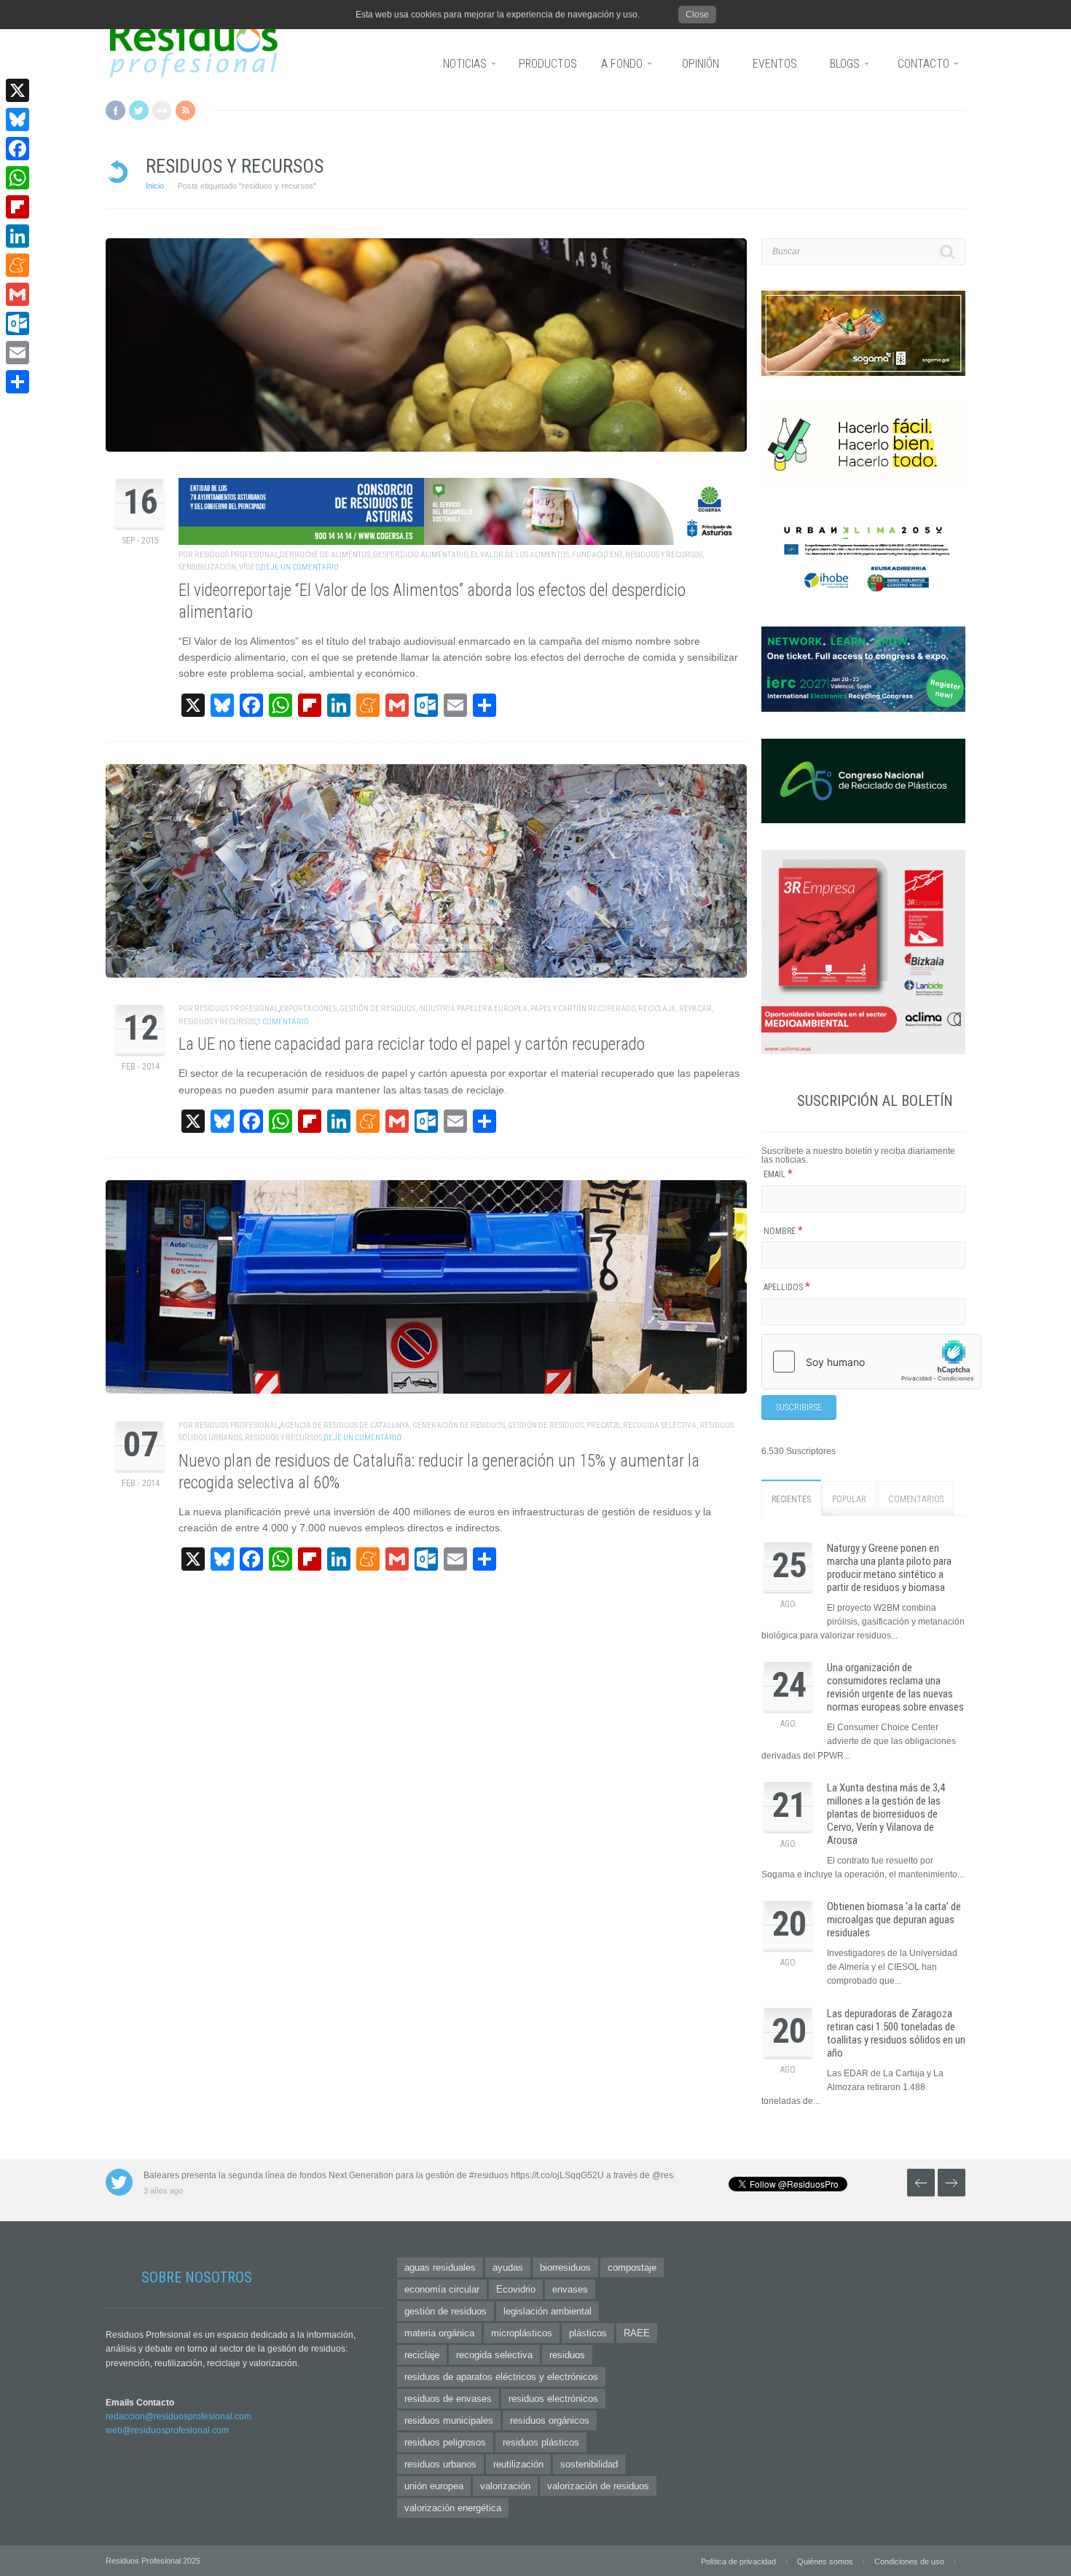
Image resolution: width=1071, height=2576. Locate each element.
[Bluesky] (17, 119)
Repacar (695, 1009)
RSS (185, 110)
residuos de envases (448, 2399)
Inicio (155, 186)
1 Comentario (283, 1022)
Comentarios (916, 1499)
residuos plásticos (541, 2442)
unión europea (434, 2486)
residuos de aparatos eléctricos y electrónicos (501, 2377)
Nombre (783, 1231)
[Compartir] (17, 382)
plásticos (588, 2333)
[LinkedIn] (17, 236)
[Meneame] (17, 265)
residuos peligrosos (445, 2442)
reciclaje (657, 1009)
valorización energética (453, 2508)
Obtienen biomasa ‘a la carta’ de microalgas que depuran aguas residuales (894, 1920)
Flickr (162, 110)
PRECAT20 (603, 1425)
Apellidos (787, 1287)
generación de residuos (459, 1425)
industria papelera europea (473, 1009)
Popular (849, 1499)
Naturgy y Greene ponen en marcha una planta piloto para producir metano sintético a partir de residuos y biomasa (889, 1568)
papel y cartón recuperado (583, 1009)
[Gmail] (17, 294)
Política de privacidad (738, 2561)
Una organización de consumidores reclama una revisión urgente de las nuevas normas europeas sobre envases (895, 1687)
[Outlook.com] (17, 323)
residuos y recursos (664, 555)
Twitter (139, 110)
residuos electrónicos (553, 2399)
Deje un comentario (300, 567)
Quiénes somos (825, 2561)
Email (778, 1174)
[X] (17, 90)
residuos (567, 2355)
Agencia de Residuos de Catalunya (345, 1425)
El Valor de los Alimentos (520, 555)
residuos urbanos (440, 2464)
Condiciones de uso (909, 2561)
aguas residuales (440, 2267)
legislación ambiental (548, 2311)
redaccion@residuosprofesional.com (178, 2416)
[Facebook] (17, 149)
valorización (505, 2486)
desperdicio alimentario (420, 555)
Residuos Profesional (236, 555)
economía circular (442, 2289)
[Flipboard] (17, 207)
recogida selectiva (660, 1425)
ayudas (508, 2267)
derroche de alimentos (325, 555)
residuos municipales (449, 2420)
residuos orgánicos (550, 2420)
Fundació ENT (597, 555)
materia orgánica (439, 2333)
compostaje (632, 2267)
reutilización (518, 2464)
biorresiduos (565, 2267)
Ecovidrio (516, 2289)
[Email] (17, 353)
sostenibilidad (589, 2464)
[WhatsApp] (17, 178)
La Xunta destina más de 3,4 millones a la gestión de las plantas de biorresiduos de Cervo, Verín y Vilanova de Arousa (886, 1814)
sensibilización (207, 567)
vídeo (249, 567)
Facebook (115, 110)
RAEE (637, 2333)
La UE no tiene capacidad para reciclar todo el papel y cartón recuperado (412, 1044)
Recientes (791, 1499)
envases (570, 2289)
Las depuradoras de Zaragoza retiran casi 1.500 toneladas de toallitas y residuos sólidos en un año (896, 2033)
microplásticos (522, 2333)
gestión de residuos (377, 1009)
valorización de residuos (598, 2486)
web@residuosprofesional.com (167, 2430)
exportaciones (308, 1009)
